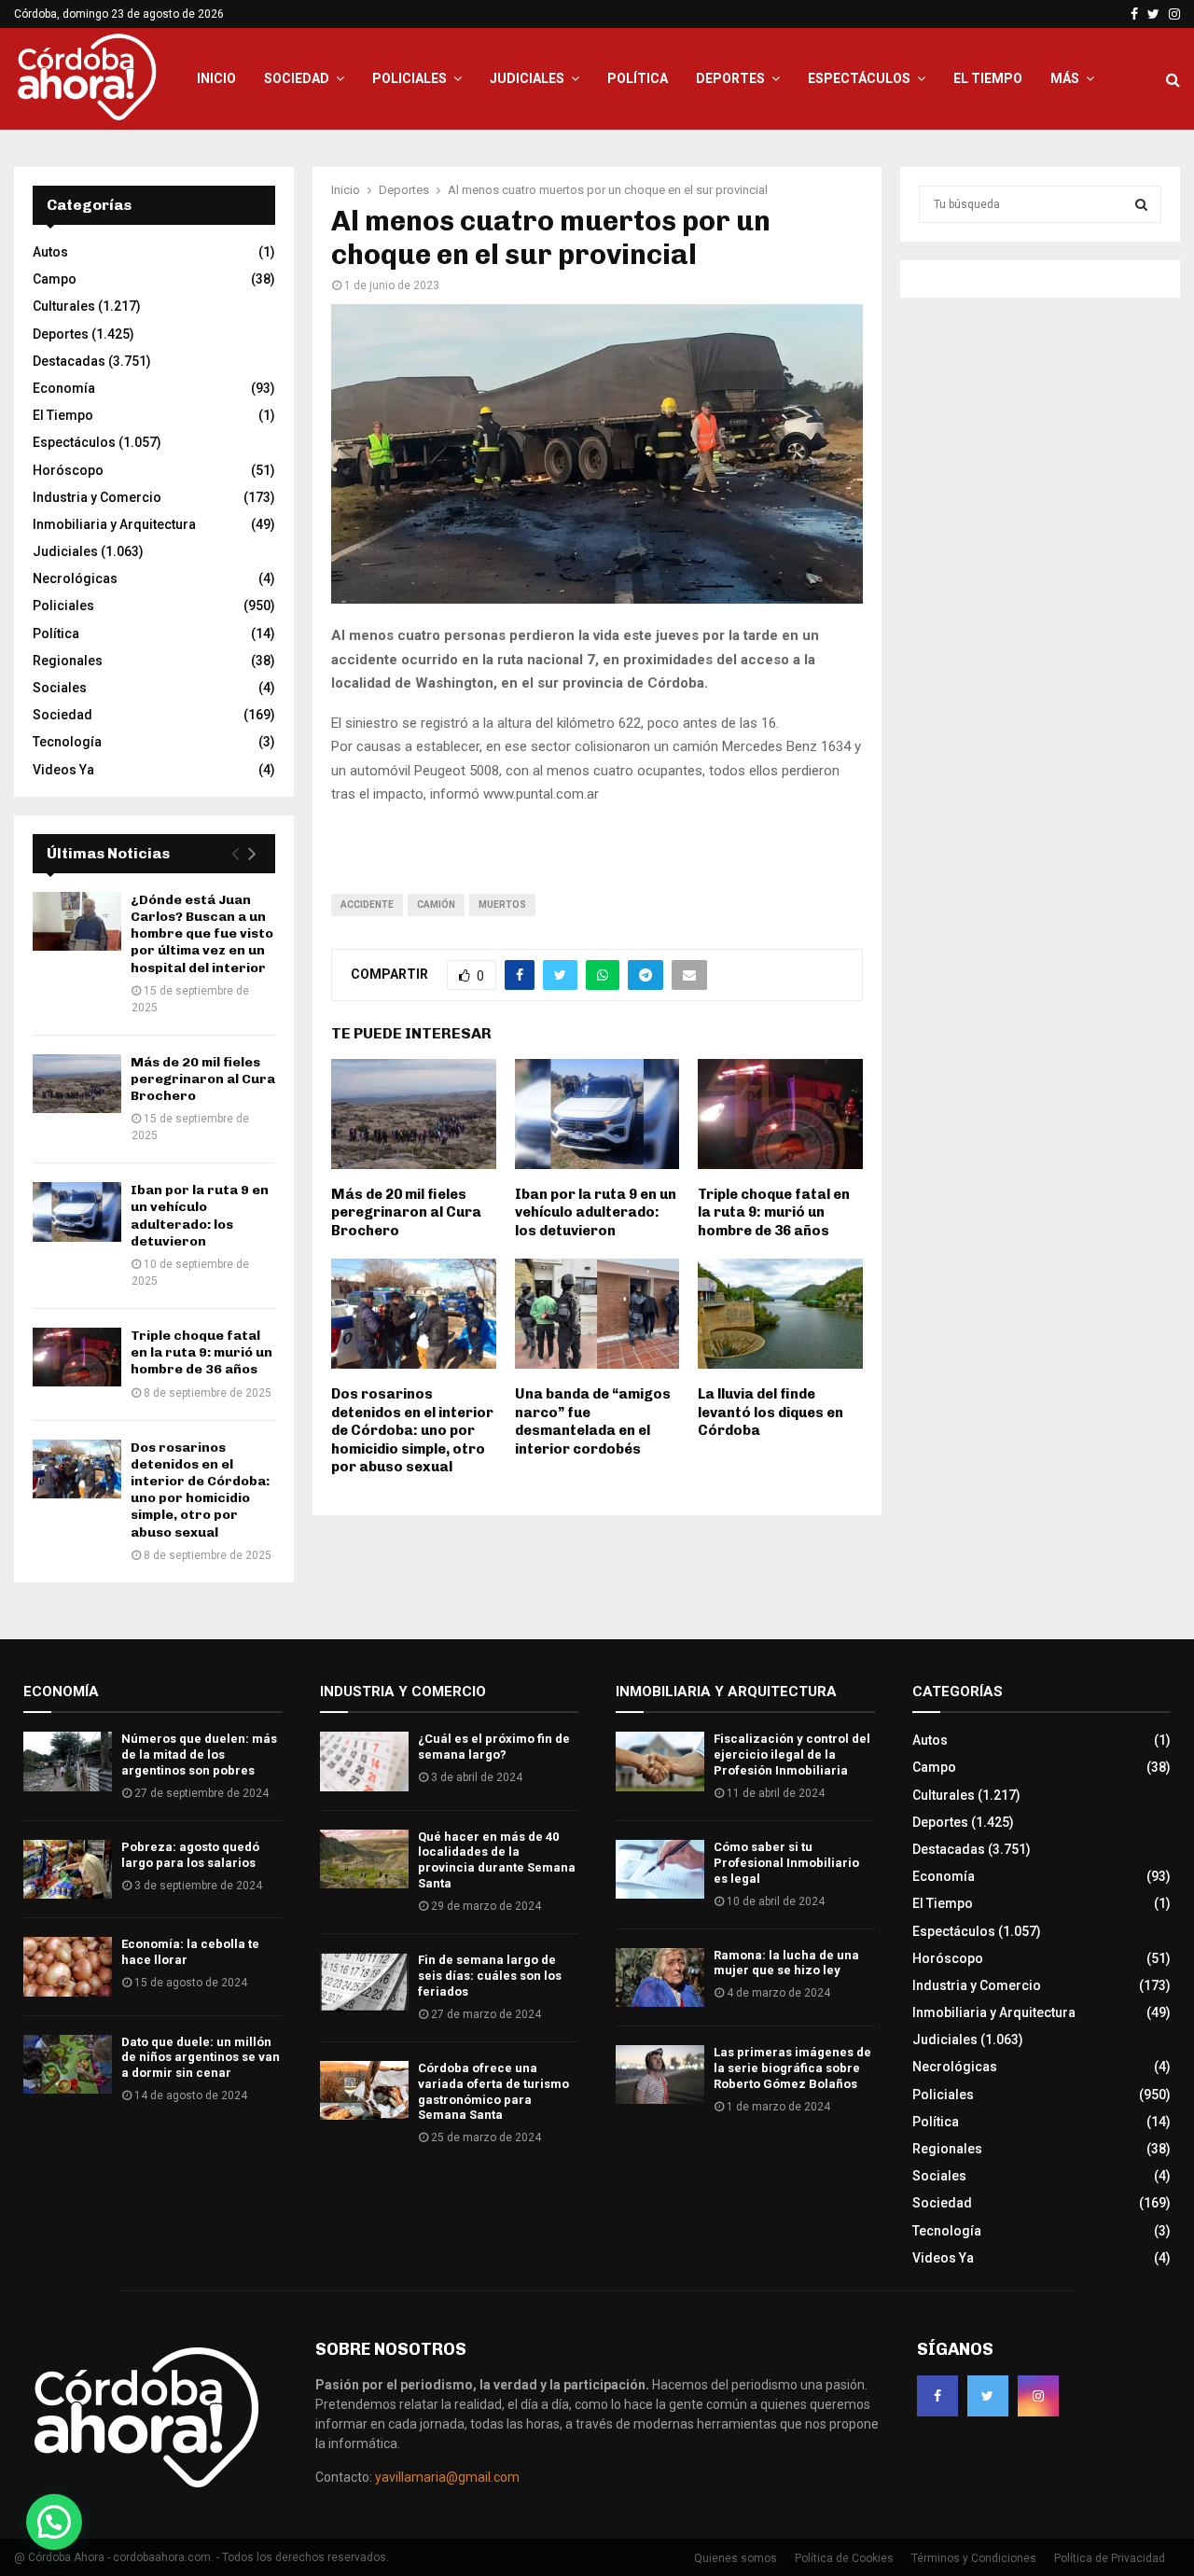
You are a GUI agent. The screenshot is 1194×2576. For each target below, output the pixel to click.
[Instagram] (1038, 2396)
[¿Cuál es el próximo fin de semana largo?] (364, 1761)
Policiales (410, 78)
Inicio (216, 78)
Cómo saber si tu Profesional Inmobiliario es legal (786, 1863)
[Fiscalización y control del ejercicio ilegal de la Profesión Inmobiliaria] (660, 1761)
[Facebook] (937, 2396)
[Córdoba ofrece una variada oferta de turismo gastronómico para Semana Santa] (364, 2090)
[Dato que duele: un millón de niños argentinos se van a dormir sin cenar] (68, 2064)
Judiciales (527, 78)
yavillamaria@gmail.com (447, 2477)
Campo (55, 279)
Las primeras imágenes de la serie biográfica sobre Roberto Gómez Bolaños (792, 2068)
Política (638, 78)
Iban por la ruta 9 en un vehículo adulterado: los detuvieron (596, 1212)
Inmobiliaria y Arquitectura (114, 524)
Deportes (730, 78)
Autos (50, 252)
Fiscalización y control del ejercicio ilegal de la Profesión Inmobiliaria (792, 1754)
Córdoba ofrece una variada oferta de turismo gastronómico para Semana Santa (493, 2092)
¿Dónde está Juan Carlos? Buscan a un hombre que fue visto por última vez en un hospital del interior (202, 934)
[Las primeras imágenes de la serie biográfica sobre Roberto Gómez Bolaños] (660, 2075)
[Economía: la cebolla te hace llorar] (68, 1966)
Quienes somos (736, 2558)
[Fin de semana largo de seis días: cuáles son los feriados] (364, 1982)
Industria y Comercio (97, 497)
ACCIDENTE (367, 905)
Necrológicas (75, 578)
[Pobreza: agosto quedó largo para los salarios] (68, 1869)
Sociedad (297, 78)
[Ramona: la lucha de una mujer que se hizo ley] (660, 1977)
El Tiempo (988, 78)
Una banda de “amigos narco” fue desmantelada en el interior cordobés (593, 1421)
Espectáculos (859, 78)
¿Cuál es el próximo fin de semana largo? (494, 1747)
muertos (502, 905)
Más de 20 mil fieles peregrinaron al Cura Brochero (406, 1212)
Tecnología (67, 742)
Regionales (68, 661)
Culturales (64, 306)
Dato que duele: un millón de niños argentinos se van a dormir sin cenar (201, 2058)
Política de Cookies (844, 2558)
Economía (64, 388)
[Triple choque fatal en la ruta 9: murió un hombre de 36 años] (77, 1357)
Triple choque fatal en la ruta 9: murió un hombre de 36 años (774, 1212)
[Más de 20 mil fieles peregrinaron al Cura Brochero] (77, 1084)
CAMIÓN (436, 905)
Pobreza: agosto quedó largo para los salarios (190, 1855)
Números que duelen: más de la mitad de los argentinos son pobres (199, 1754)
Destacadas (69, 361)
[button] (54, 2522)
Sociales (60, 688)
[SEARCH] (1141, 204)
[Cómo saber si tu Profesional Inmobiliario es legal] (660, 1869)
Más (1065, 78)
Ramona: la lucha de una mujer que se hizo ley (786, 1963)
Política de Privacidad (1110, 2558)
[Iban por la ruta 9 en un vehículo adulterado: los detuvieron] (77, 1211)
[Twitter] (988, 2396)
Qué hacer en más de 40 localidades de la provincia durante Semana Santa (497, 1860)
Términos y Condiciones (974, 2558)
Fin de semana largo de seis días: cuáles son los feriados (490, 1976)
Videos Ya (63, 770)
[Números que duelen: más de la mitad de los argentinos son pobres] (68, 1761)
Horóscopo (68, 470)
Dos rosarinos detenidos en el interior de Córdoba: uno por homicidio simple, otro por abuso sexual (412, 1430)
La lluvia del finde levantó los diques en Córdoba (771, 1412)
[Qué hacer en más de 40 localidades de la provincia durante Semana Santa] (364, 1859)
